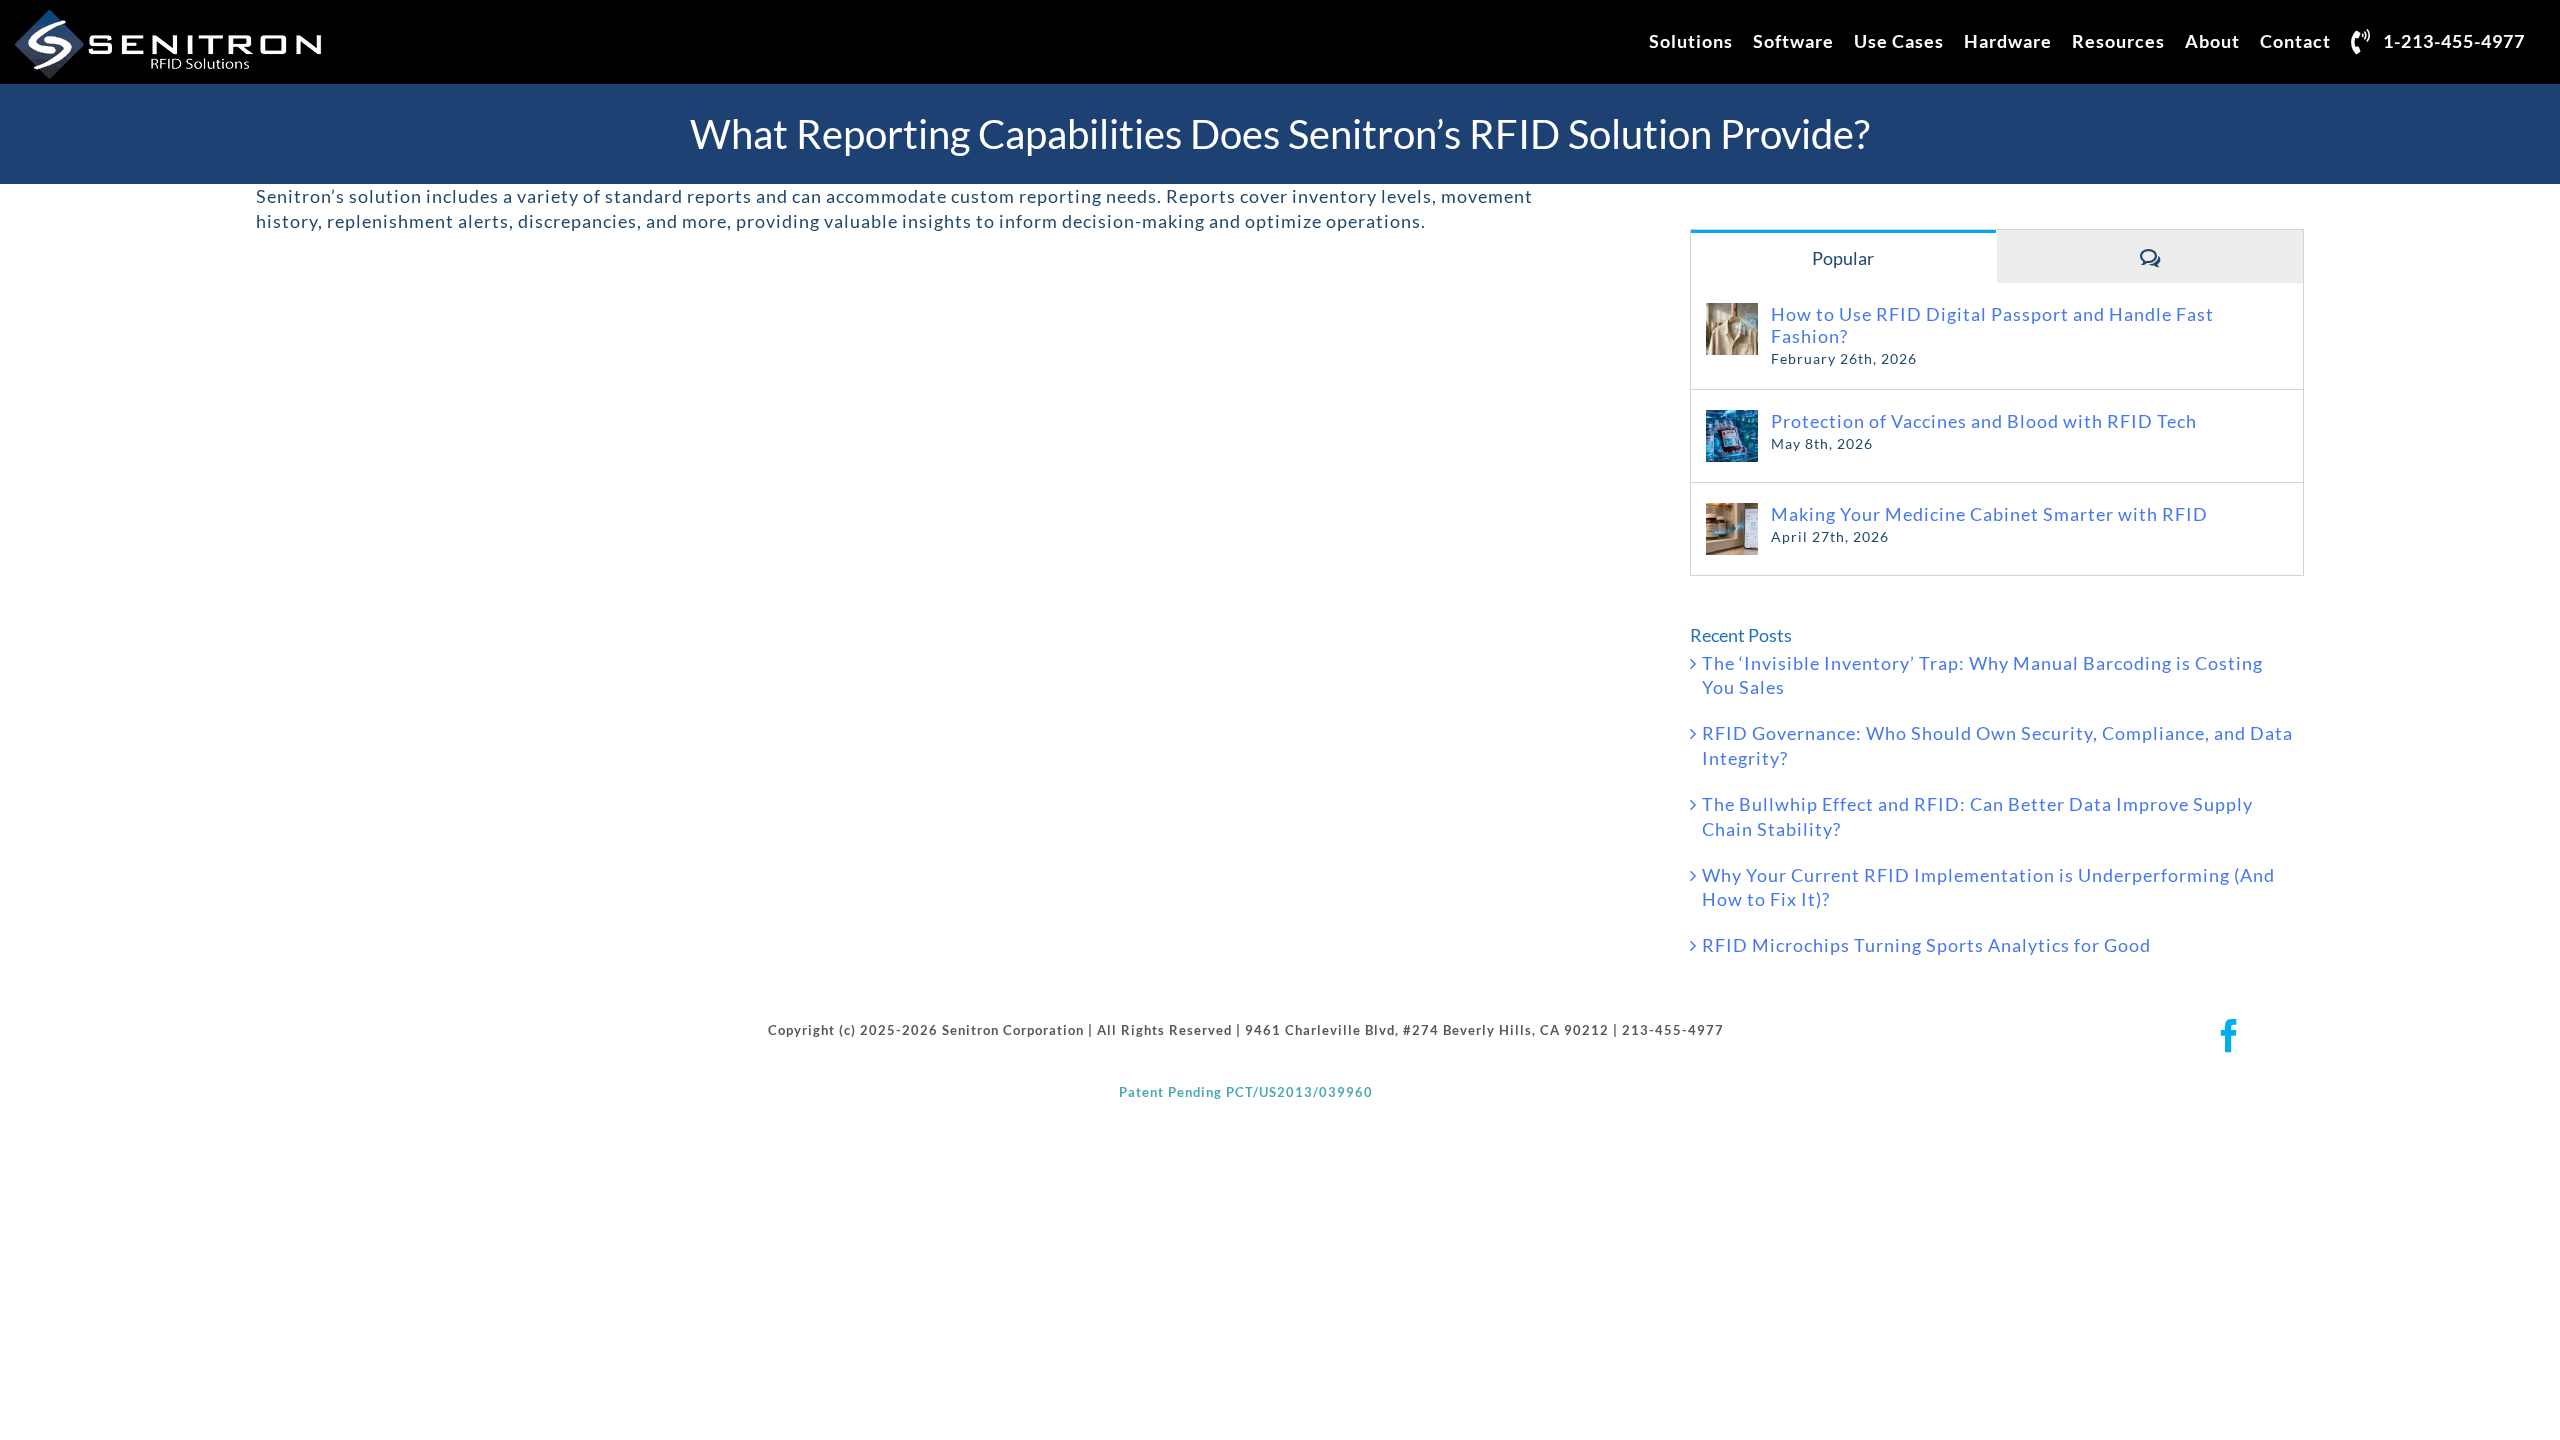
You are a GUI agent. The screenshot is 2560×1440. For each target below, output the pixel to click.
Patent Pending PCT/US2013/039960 (1246, 1092)
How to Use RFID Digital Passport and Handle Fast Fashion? (1992, 325)
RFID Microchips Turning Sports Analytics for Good (1926, 945)
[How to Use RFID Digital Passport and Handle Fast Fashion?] (1732, 315)
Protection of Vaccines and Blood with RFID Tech (1984, 421)
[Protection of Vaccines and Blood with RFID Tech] (1732, 422)
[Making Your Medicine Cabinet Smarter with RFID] (1732, 515)
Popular (1843, 258)
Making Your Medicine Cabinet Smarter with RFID (1989, 514)
